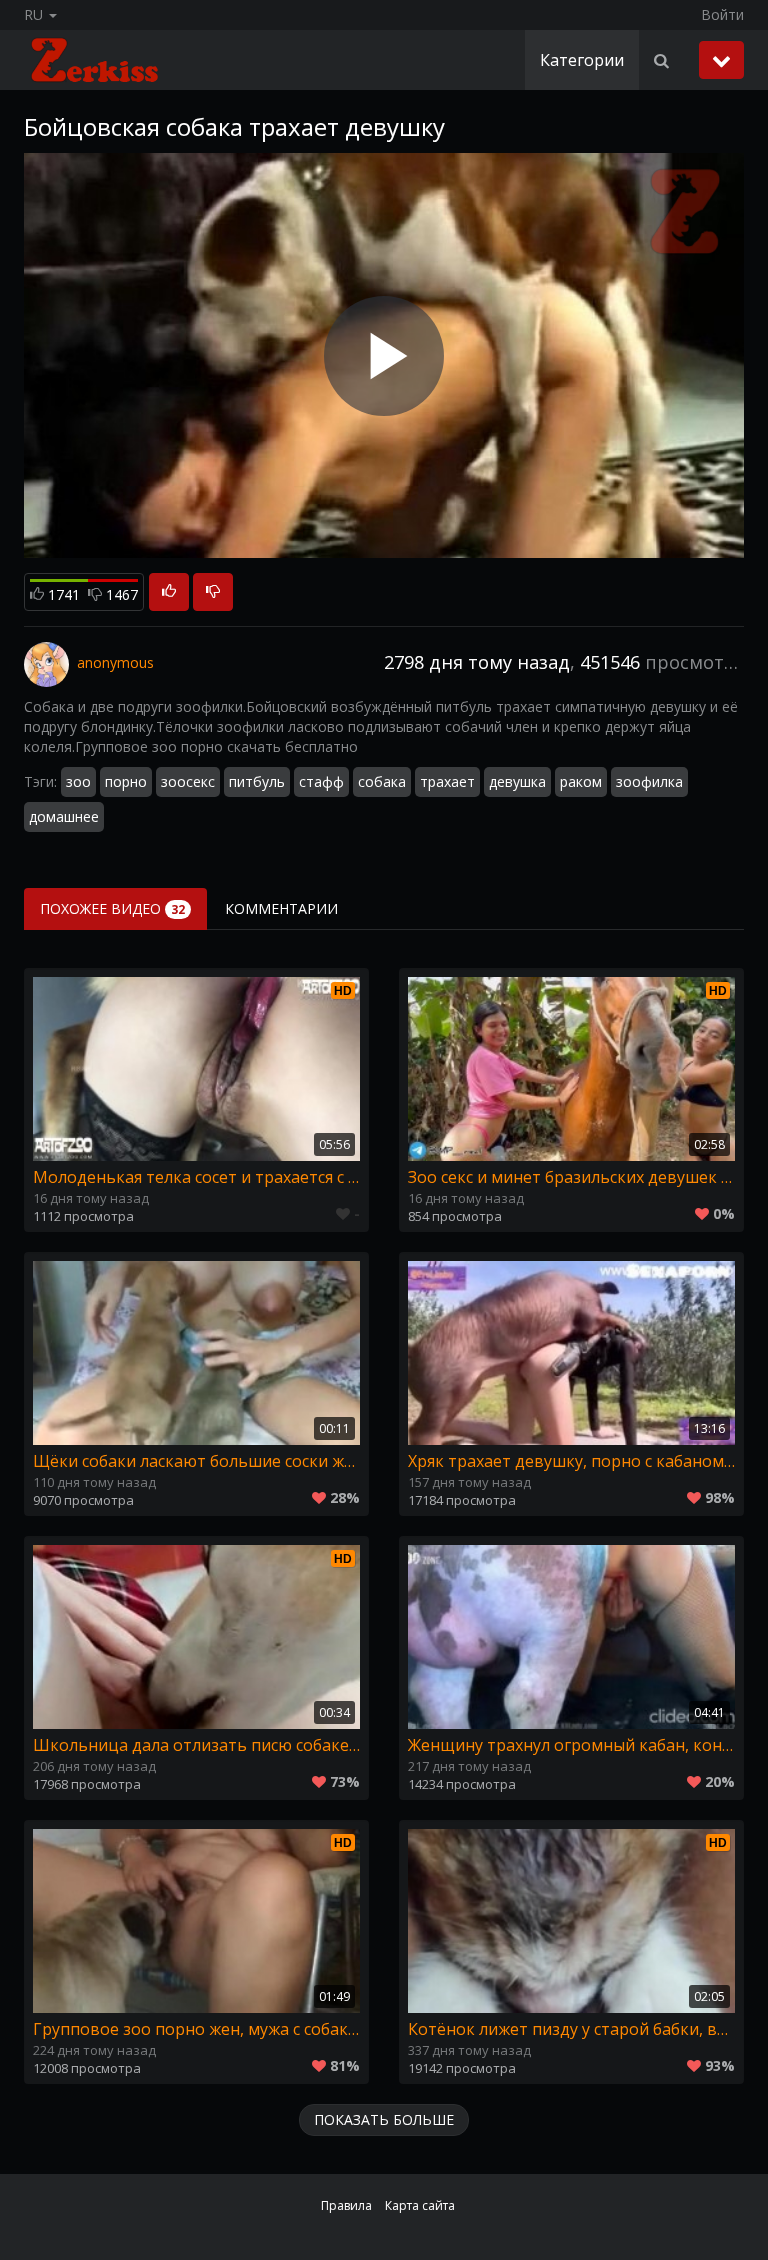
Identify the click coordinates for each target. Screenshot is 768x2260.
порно (126, 781)
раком (581, 781)
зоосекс (188, 781)
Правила (346, 2205)
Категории (582, 60)
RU (35, 14)
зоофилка (649, 781)
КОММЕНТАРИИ (281, 908)
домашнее (64, 816)
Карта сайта (420, 2205)
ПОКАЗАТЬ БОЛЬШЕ (384, 2119)
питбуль (257, 781)
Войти (722, 14)
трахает (447, 781)
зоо (78, 781)
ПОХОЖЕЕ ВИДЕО (112, 908)
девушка (517, 781)
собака (382, 781)
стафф (321, 781)
